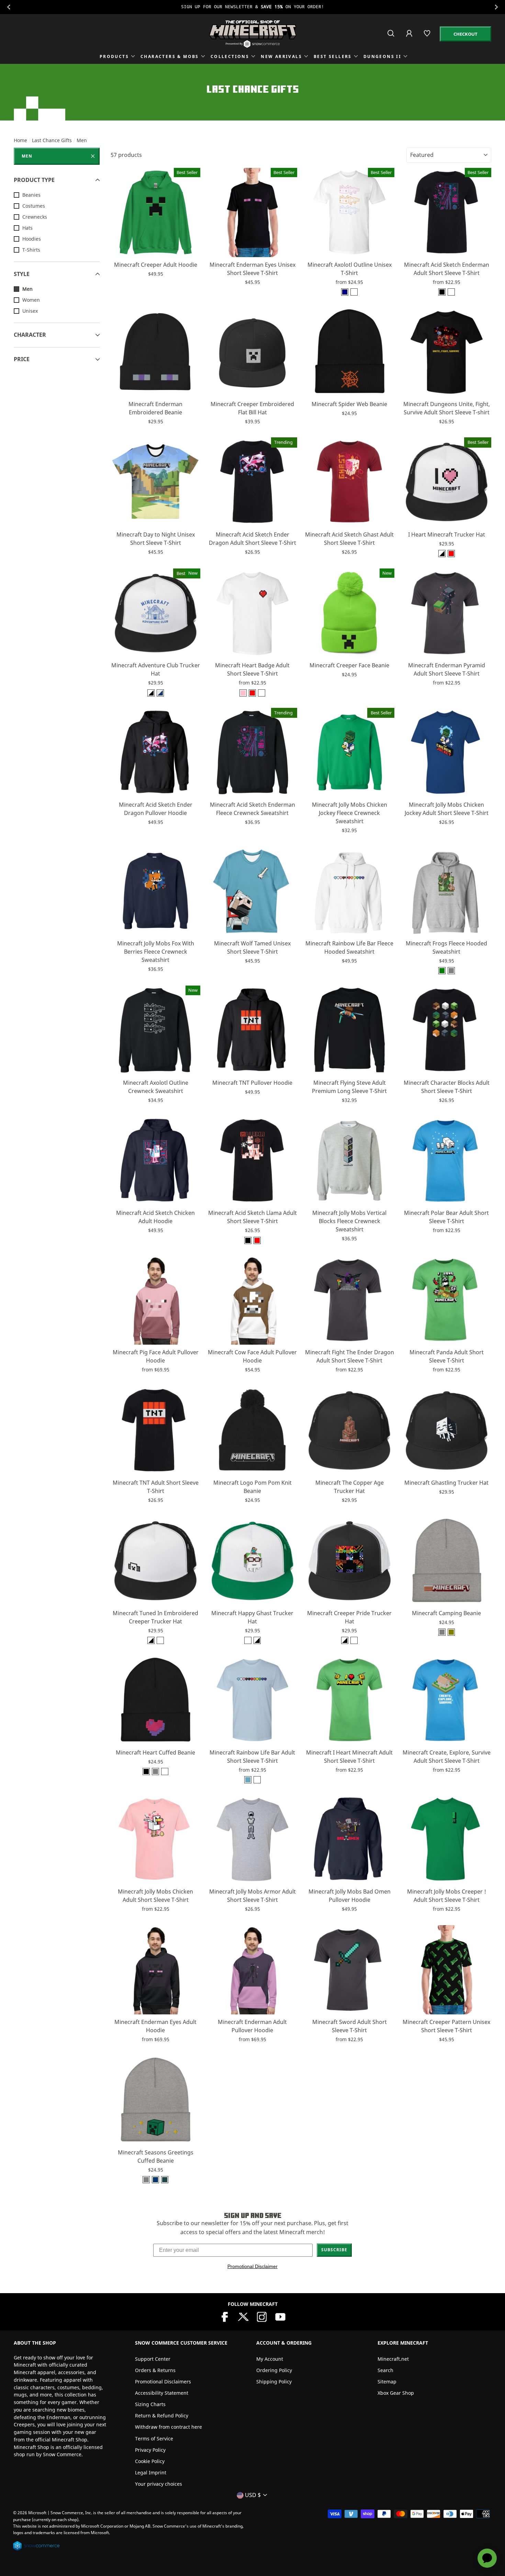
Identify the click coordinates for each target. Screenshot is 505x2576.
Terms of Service (154, 2439)
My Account (270, 2359)
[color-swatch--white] (354, 292)
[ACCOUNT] (410, 38)
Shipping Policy (274, 2382)
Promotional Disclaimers (163, 2382)
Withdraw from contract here (169, 2427)
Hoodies (32, 239)
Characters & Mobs (170, 56)
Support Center (153, 2359)
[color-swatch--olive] (451, 1632)
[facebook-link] (225, 2316)
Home (20, 140)
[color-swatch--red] (252, 693)
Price (22, 359)
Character (30, 335)
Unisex (30, 311)
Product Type (34, 180)
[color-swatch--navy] (345, 292)
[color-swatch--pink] (243, 693)
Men (27, 156)
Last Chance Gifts (52, 140)
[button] (156, 249)
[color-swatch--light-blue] (248, 1780)
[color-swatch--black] (442, 292)
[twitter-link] (243, 2316)
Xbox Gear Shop (396, 2393)
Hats (27, 228)
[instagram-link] (262, 2316)
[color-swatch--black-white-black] (442, 554)
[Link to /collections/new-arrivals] (253, 7)
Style (22, 274)
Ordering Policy (274, 2370)
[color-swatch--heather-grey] (442, 1632)
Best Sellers (333, 56)
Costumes (34, 206)
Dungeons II (382, 56)
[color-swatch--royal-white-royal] (160, 693)
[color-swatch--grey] (451, 971)
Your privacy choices (159, 2484)
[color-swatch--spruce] (165, 2180)
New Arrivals (281, 56)
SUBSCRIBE (334, 2250)
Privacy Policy (150, 2450)
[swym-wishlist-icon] (428, 36)
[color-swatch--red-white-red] (451, 554)
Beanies (31, 195)
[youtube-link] (280, 2316)
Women (31, 300)
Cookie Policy (150, 2461)
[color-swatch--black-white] (160, 1640)
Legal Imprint (151, 2472)
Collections (230, 56)
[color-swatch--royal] (155, 2180)
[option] (252, 7)
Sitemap (387, 2382)
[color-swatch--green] (442, 971)
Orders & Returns (155, 2370)
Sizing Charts (150, 2404)
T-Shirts (31, 250)
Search (385, 2370)
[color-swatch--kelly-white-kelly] (248, 1640)
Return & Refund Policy (162, 2416)
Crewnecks (35, 217)
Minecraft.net (393, 2359)
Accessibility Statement (162, 2393)
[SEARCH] (391, 36)
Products (114, 56)
